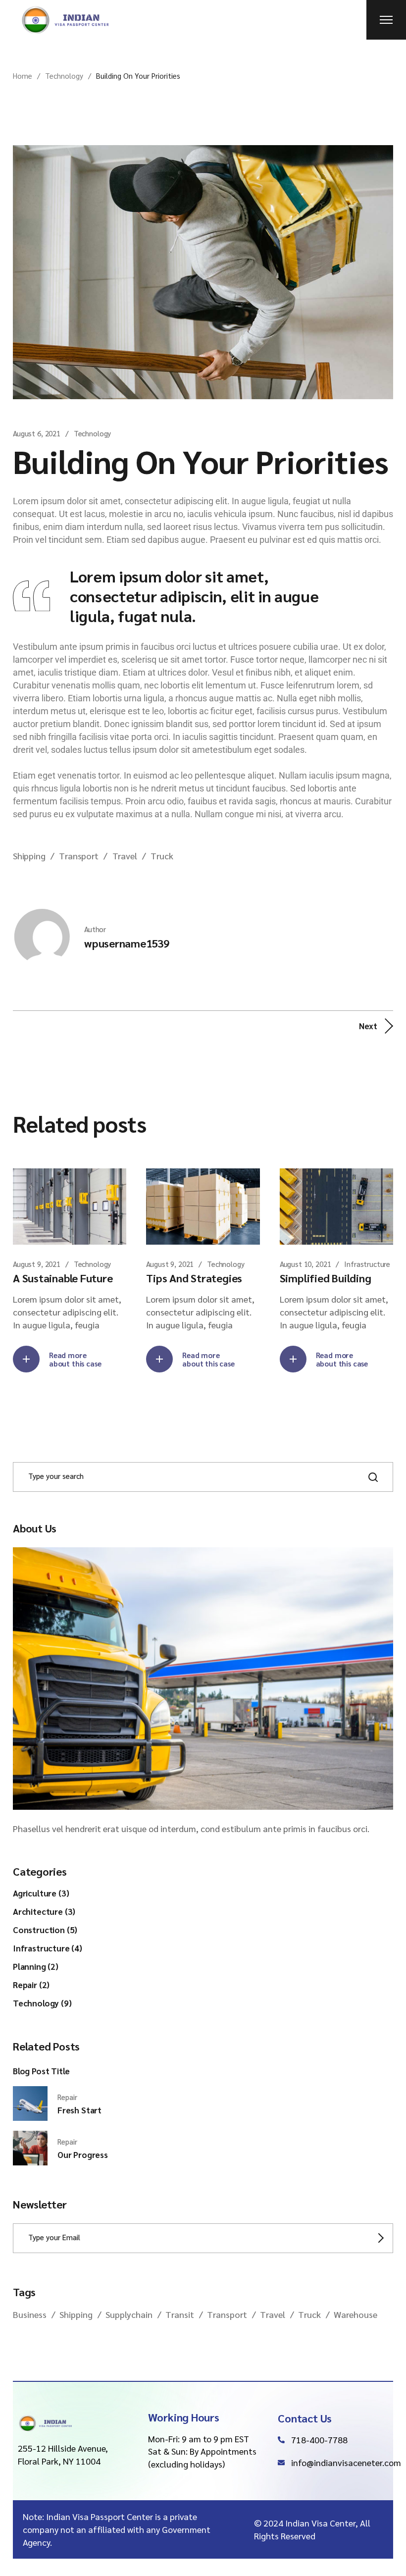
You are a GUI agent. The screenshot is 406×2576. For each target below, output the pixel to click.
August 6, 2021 (37, 433)
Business (30, 2314)
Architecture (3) (44, 1911)
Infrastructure (367, 1264)
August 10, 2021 (305, 1264)
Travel (125, 856)
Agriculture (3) (41, 1893)
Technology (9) (42, 2003)
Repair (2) (31, 1985)
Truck (162, 856)
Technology (64, 76)
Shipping (29, 856)
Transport (78, 856)
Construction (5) (45, 1930)
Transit (180, 2314)
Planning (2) (36, 1966)
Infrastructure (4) (48, 1948)
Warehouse (355, 2314)
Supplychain (129, 2314)
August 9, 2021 (37, 1264)
